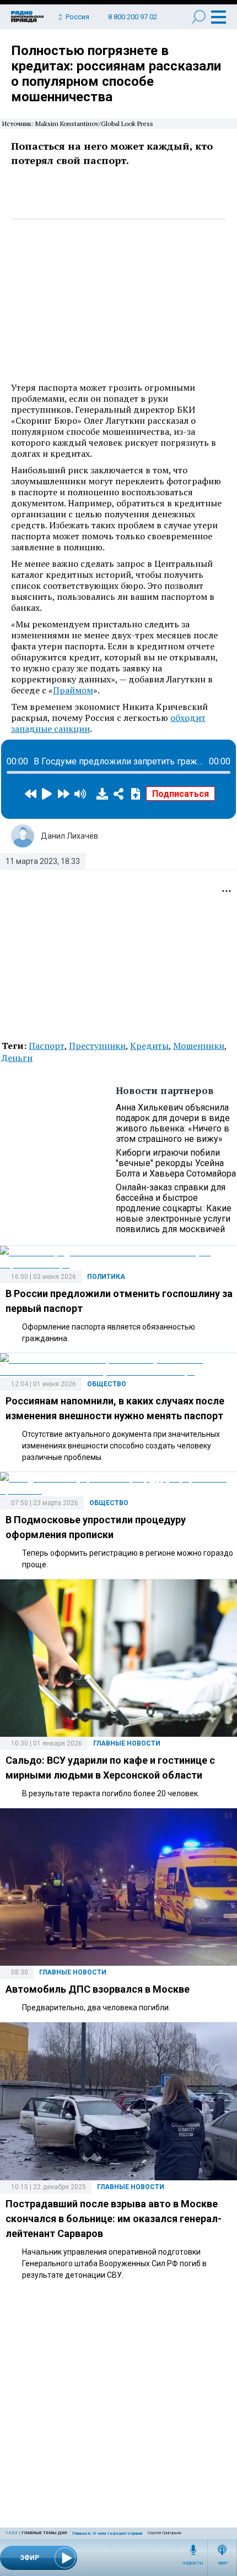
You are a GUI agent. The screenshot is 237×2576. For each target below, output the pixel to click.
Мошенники (199, 1046)
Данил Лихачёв (69, 836)
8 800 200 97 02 (133, 17)
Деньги (17, 1058)
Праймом (73, 690)
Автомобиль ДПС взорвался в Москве (98, 1989)
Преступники (97, 1046)
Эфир (222, 2563)
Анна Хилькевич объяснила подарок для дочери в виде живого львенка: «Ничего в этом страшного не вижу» (173, 1123)
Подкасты (193, 2563)
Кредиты (149, 1046)
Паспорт (47, 1046)
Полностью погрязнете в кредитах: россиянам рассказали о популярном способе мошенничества (116, 74)
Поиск (199, 17)
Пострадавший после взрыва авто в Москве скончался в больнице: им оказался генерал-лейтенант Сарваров (114, 2219)
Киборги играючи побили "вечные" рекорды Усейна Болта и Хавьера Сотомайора (176, 1163)
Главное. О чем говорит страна (107, 2533)
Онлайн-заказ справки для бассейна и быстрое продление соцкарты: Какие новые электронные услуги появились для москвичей (174, 1208)
